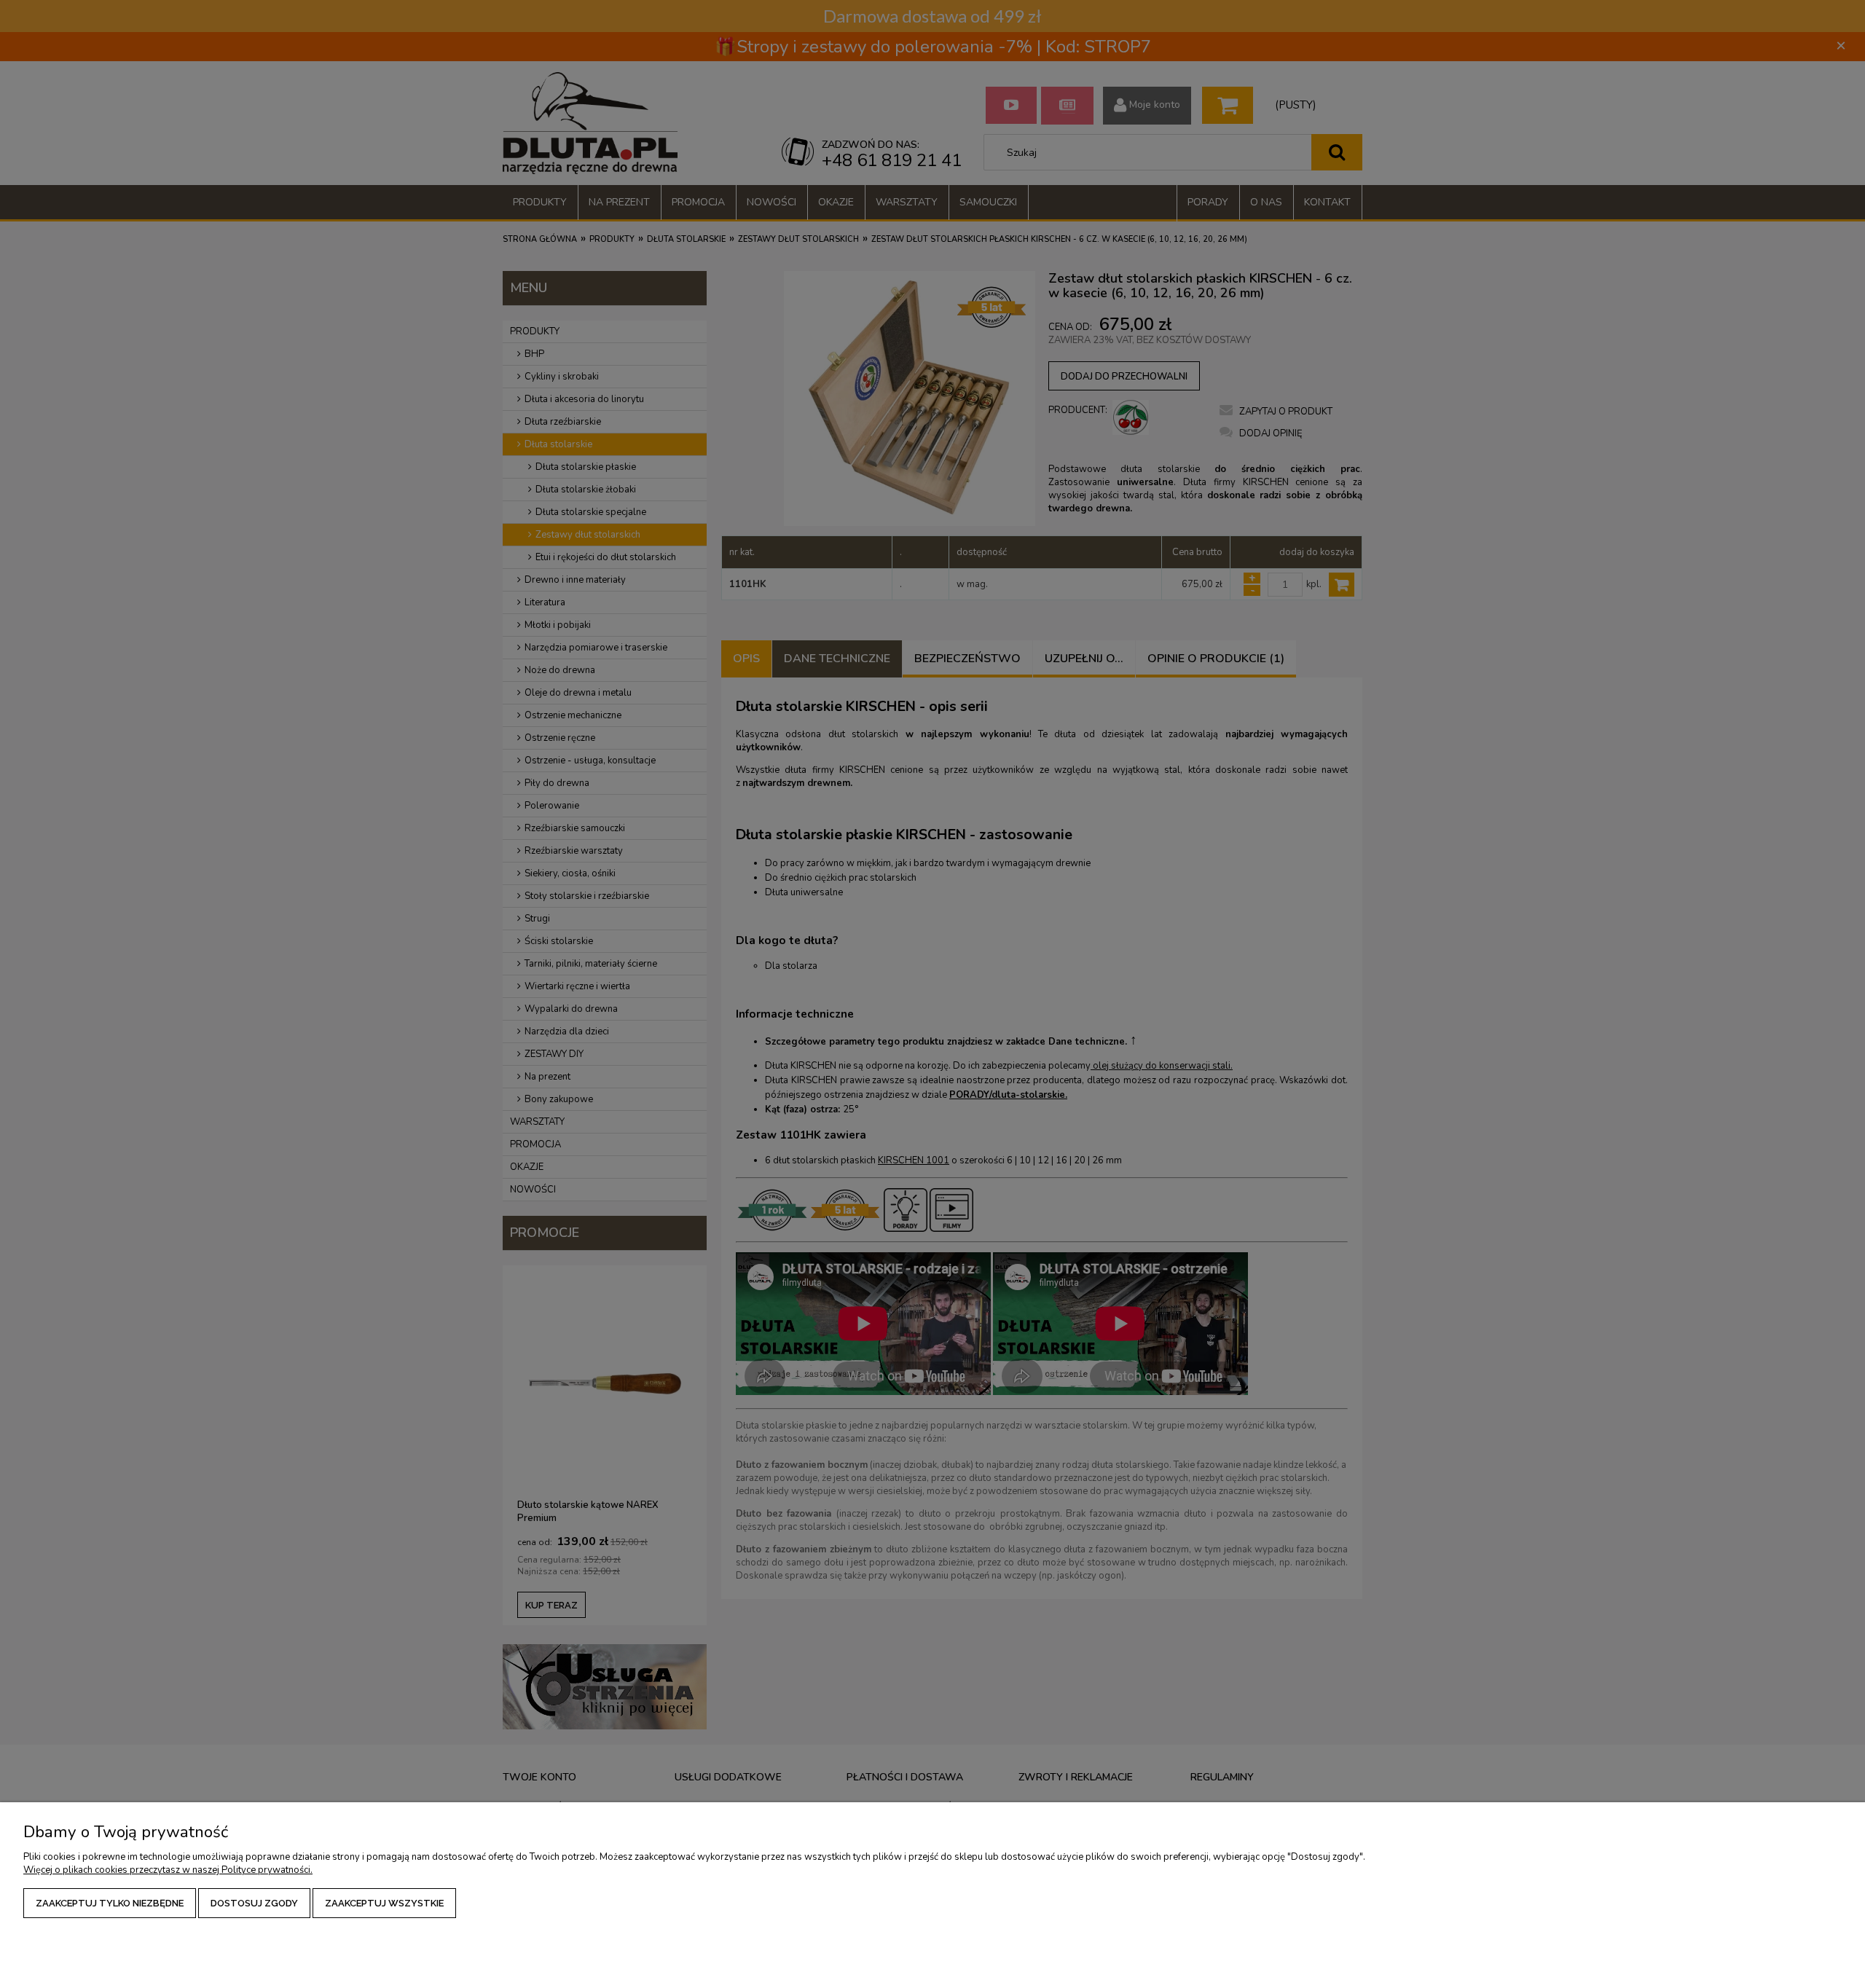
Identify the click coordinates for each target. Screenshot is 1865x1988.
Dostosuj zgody (254, 1903)
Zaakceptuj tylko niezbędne (110, 1903)
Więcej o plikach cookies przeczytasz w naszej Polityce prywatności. (168, 1870)
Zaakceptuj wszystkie (384, 1903)
